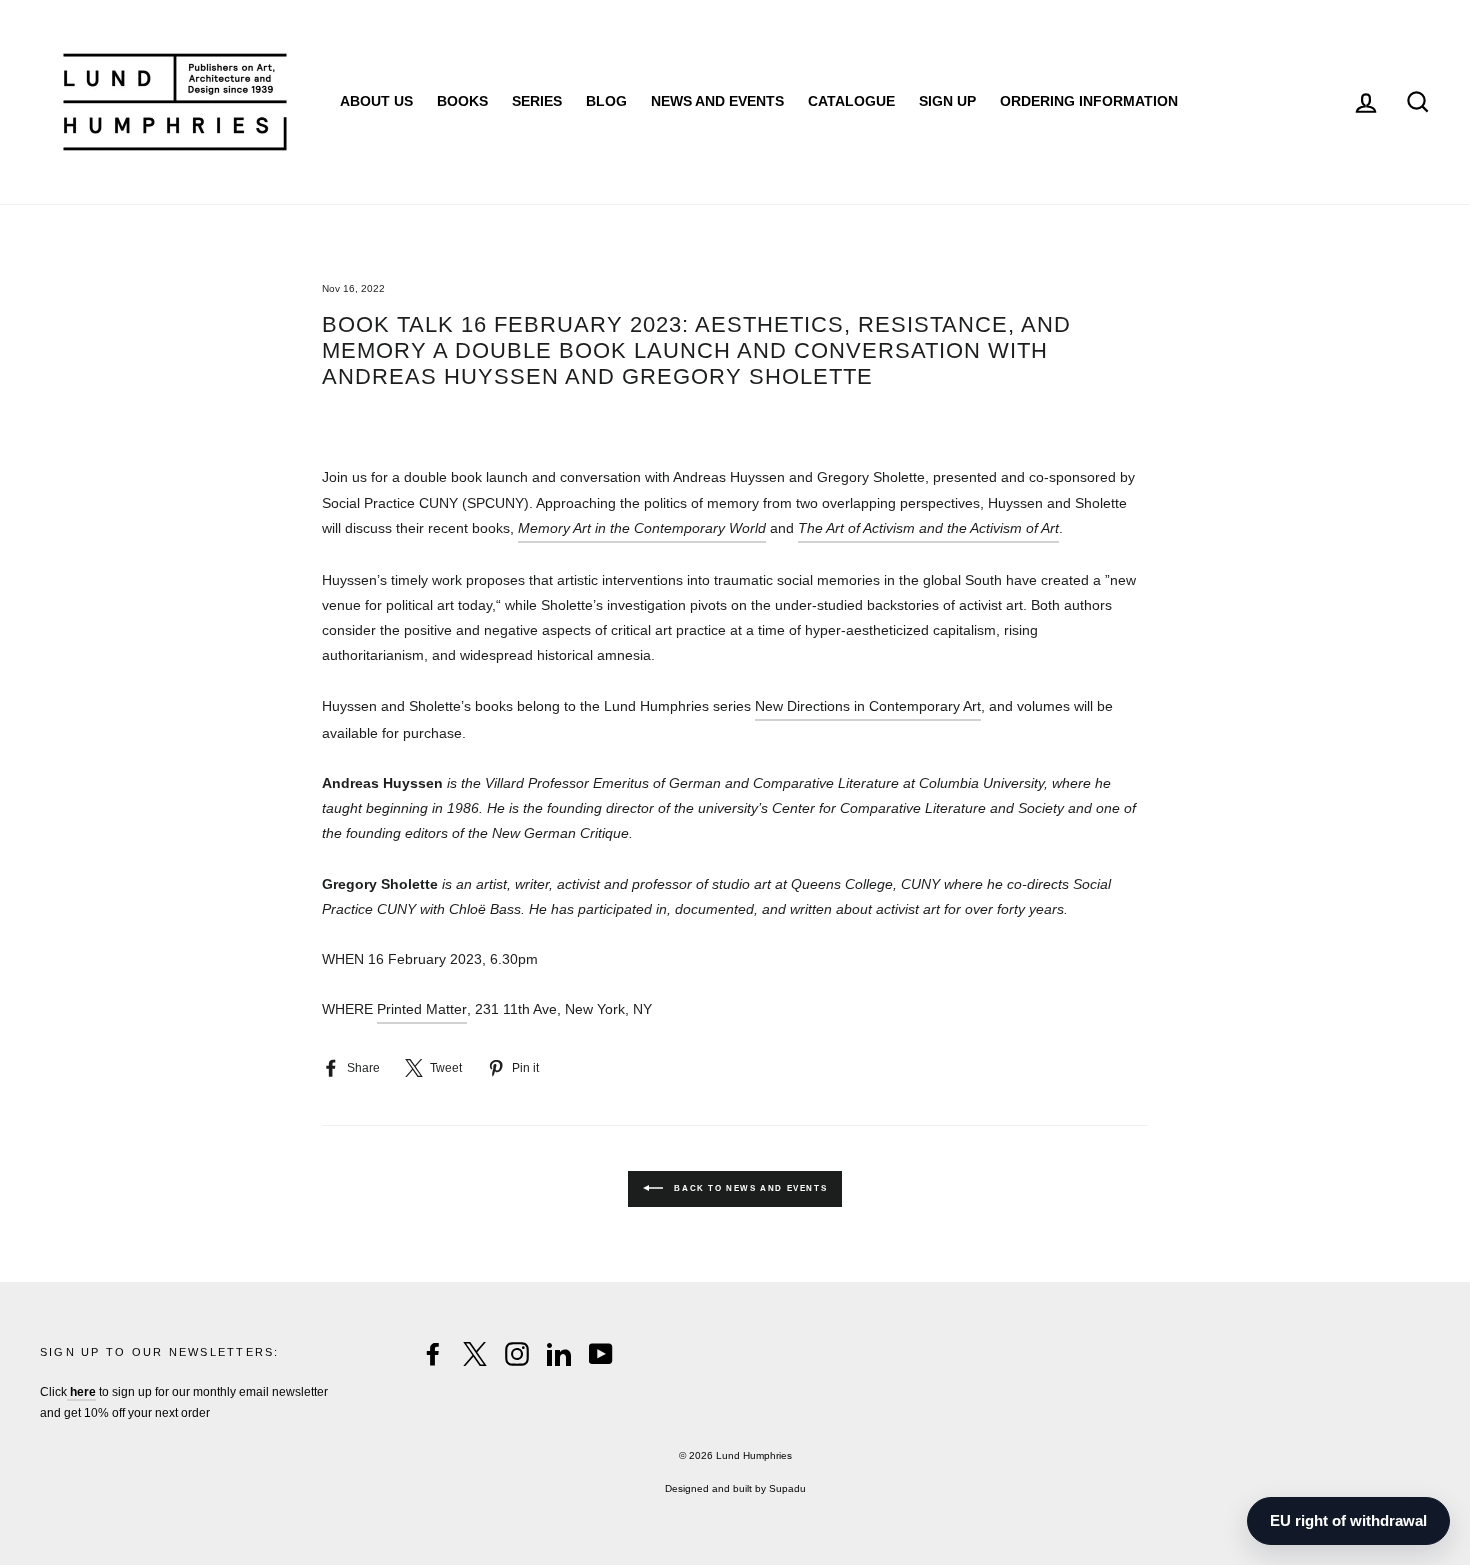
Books (462, 101)
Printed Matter (422, 1009)
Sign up (947, 101)
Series (537, 101)
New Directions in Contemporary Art (868, 706)
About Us (376, 101)
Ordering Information (1089, 101)
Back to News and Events (749, 1188)
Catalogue (851, 101)
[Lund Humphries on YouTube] (601, 1354)
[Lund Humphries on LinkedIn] (559, 1354)
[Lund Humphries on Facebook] (433, 1354)
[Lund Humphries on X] (475, 1354)
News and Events (717, 101)
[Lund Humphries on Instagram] (517, 1354)
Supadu (787, 1488)
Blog (606, 101)
